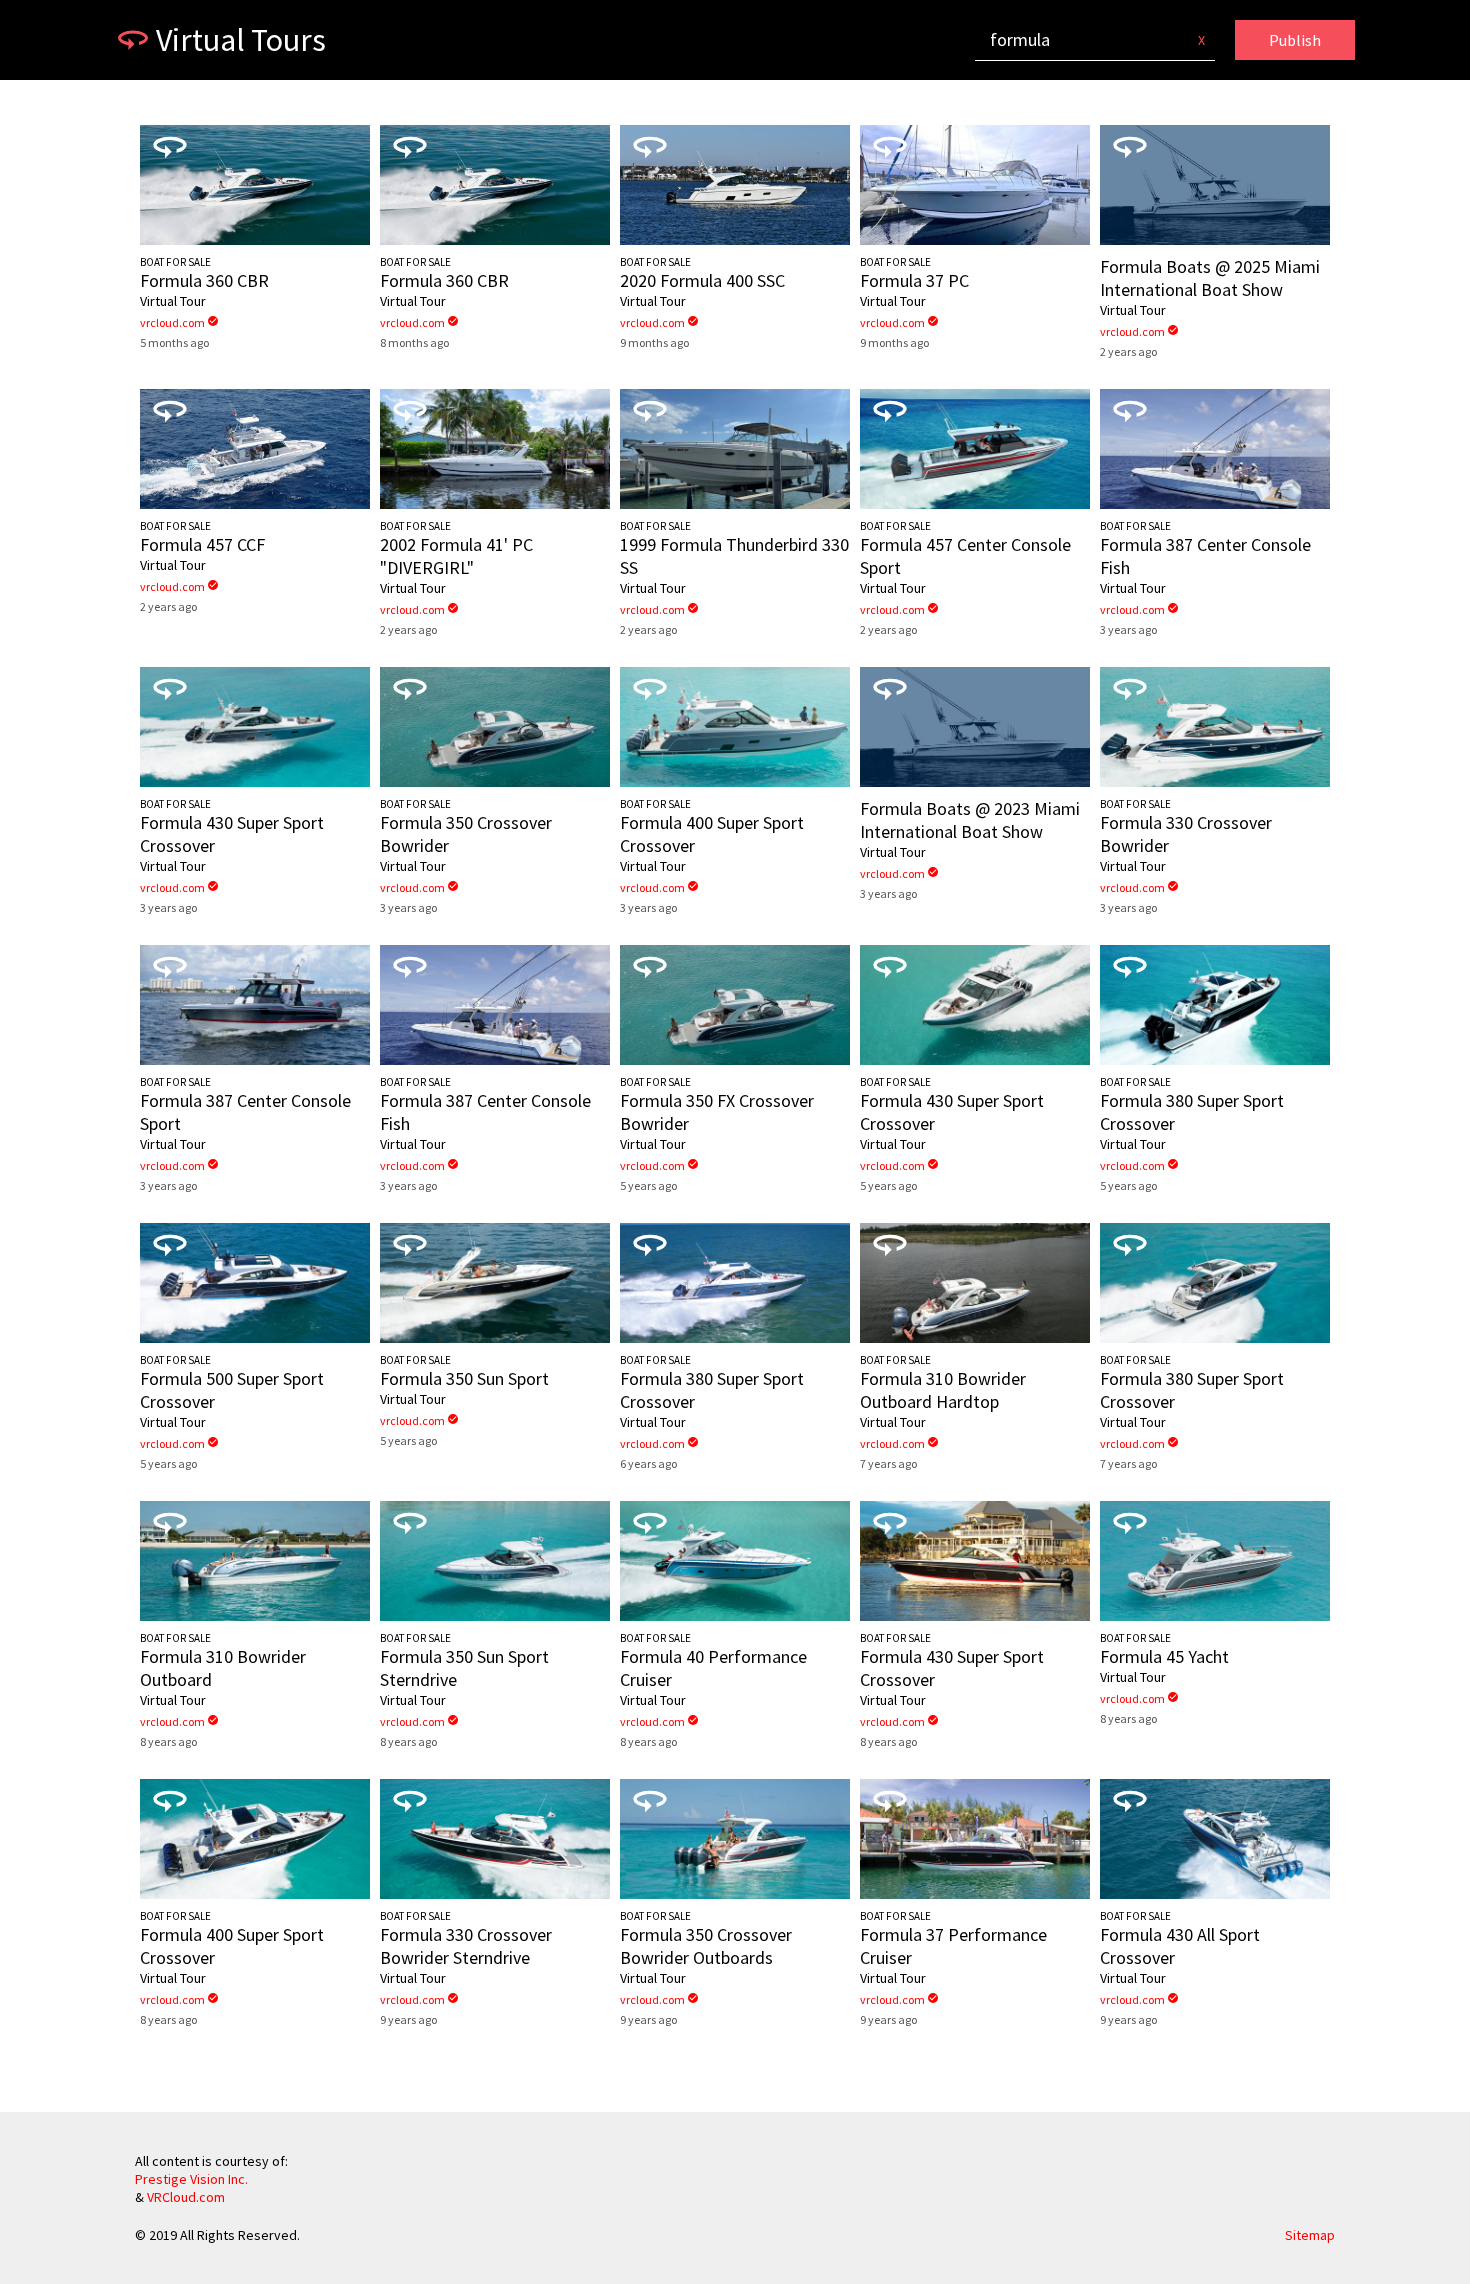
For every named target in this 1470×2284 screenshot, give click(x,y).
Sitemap (1310, 2235)
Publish (1295, 40)
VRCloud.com (186, 2197)
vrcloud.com (179, 322)
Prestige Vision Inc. (191, 2179)
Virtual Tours (241, 40)
